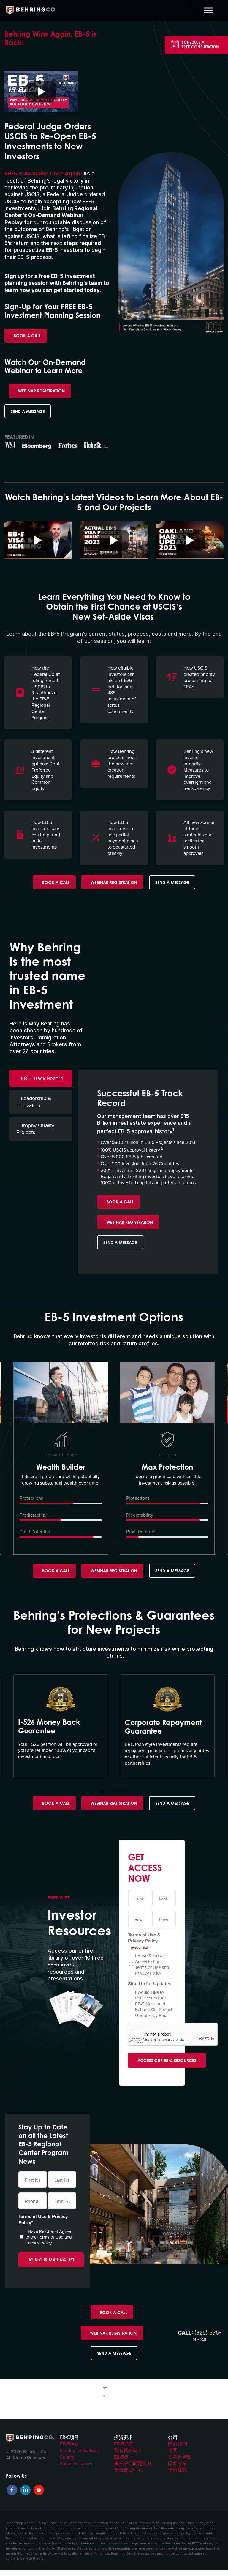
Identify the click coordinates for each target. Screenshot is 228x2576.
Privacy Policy (148, 1973)
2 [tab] (108, 1792)
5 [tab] (126, 1792)
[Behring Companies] (31, 10)
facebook (12, 2490)
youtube (39, 2490)
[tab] (41, 1078)
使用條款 (178, 2470)
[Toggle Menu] (208, 10)
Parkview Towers (77, 2463)
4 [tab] (120, 1792)
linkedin (25, 2490)
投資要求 (123, 2437)
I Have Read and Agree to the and (152, 1964)
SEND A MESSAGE (28, 411)
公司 (173, 2437)
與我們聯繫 (180, 2457)
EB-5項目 (69, 2437)
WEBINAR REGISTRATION (41, 391)
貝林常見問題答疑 (133, 2463)
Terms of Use (148, 1967)
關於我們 (178, 2444)
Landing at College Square (80, 2454)
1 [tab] (102, 1792)
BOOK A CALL (27, 336)
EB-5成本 (124, 2457)
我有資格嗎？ (128, 2450)
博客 (173, 2450)
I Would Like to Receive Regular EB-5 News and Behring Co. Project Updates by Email (154, 2004)
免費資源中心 (128, 2470)
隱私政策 (178, 2463)
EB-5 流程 (124, 2444)
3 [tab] (114, 1792)
